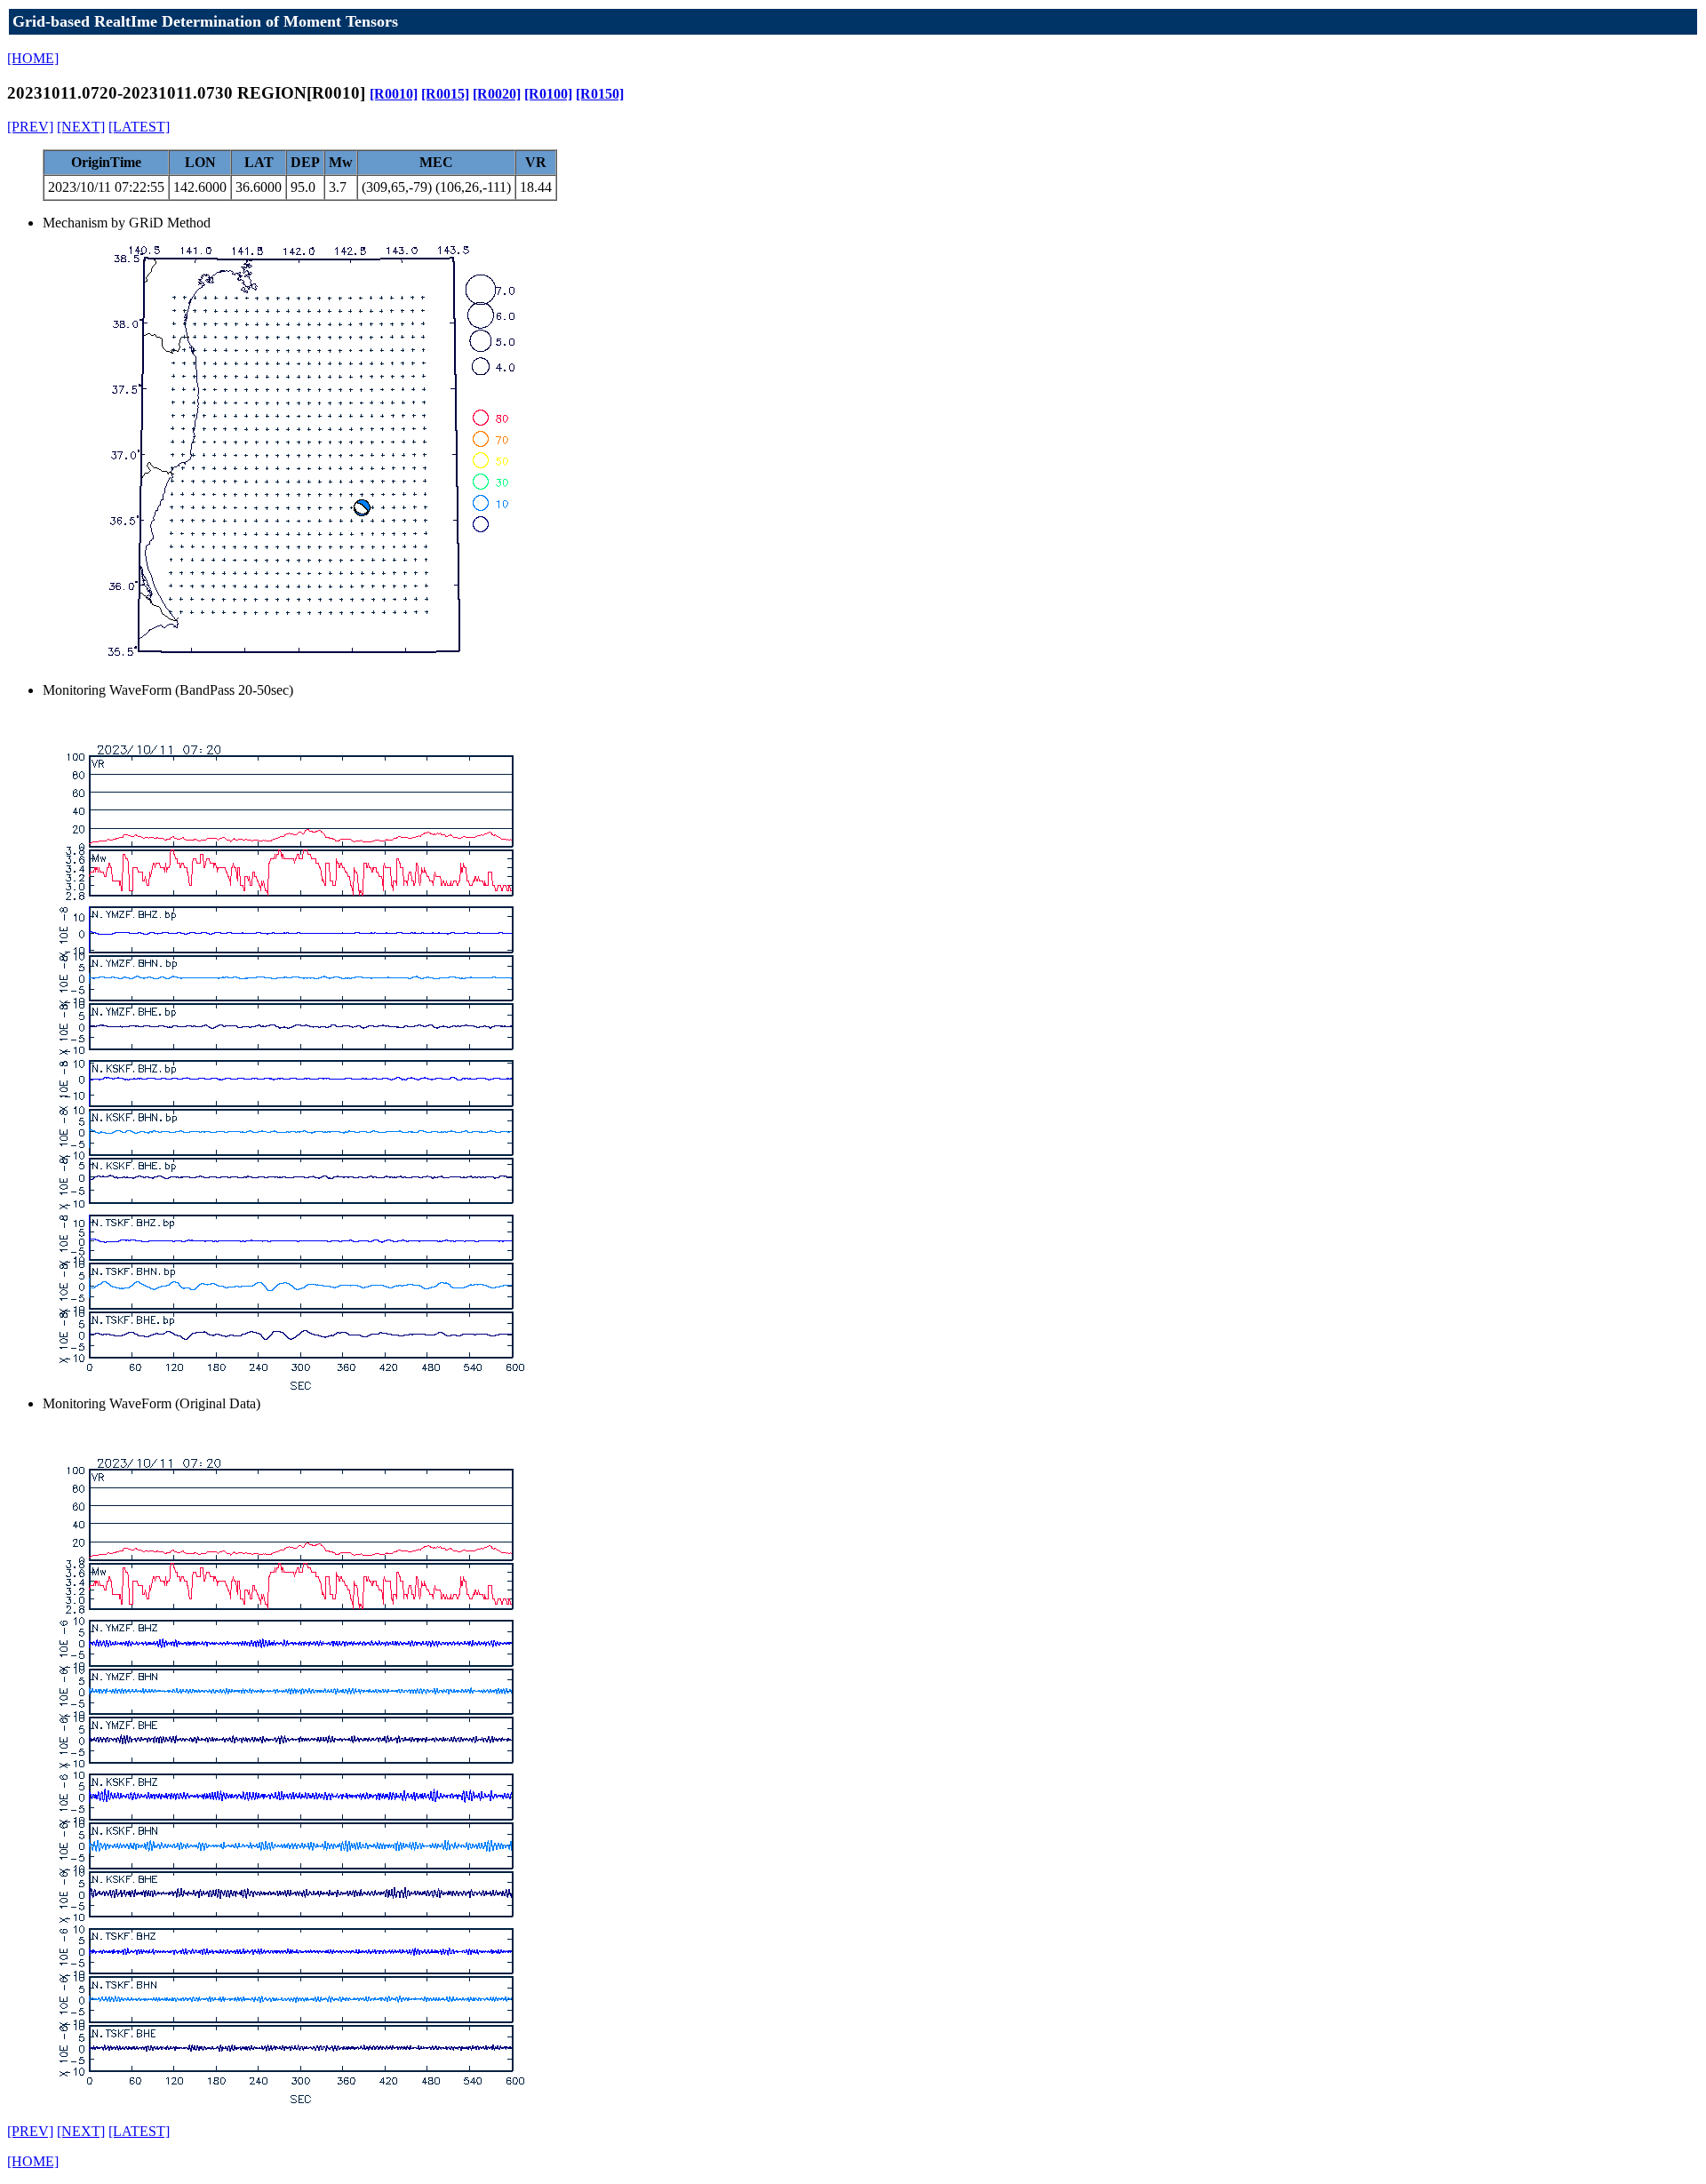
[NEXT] (81, 127)
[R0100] (548, 94)
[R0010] (394, 94)
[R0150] (600, 94)
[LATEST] (139, 127)
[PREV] (30, 127)
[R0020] (497, 94)
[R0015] (445, 94)
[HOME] (33, 58)
